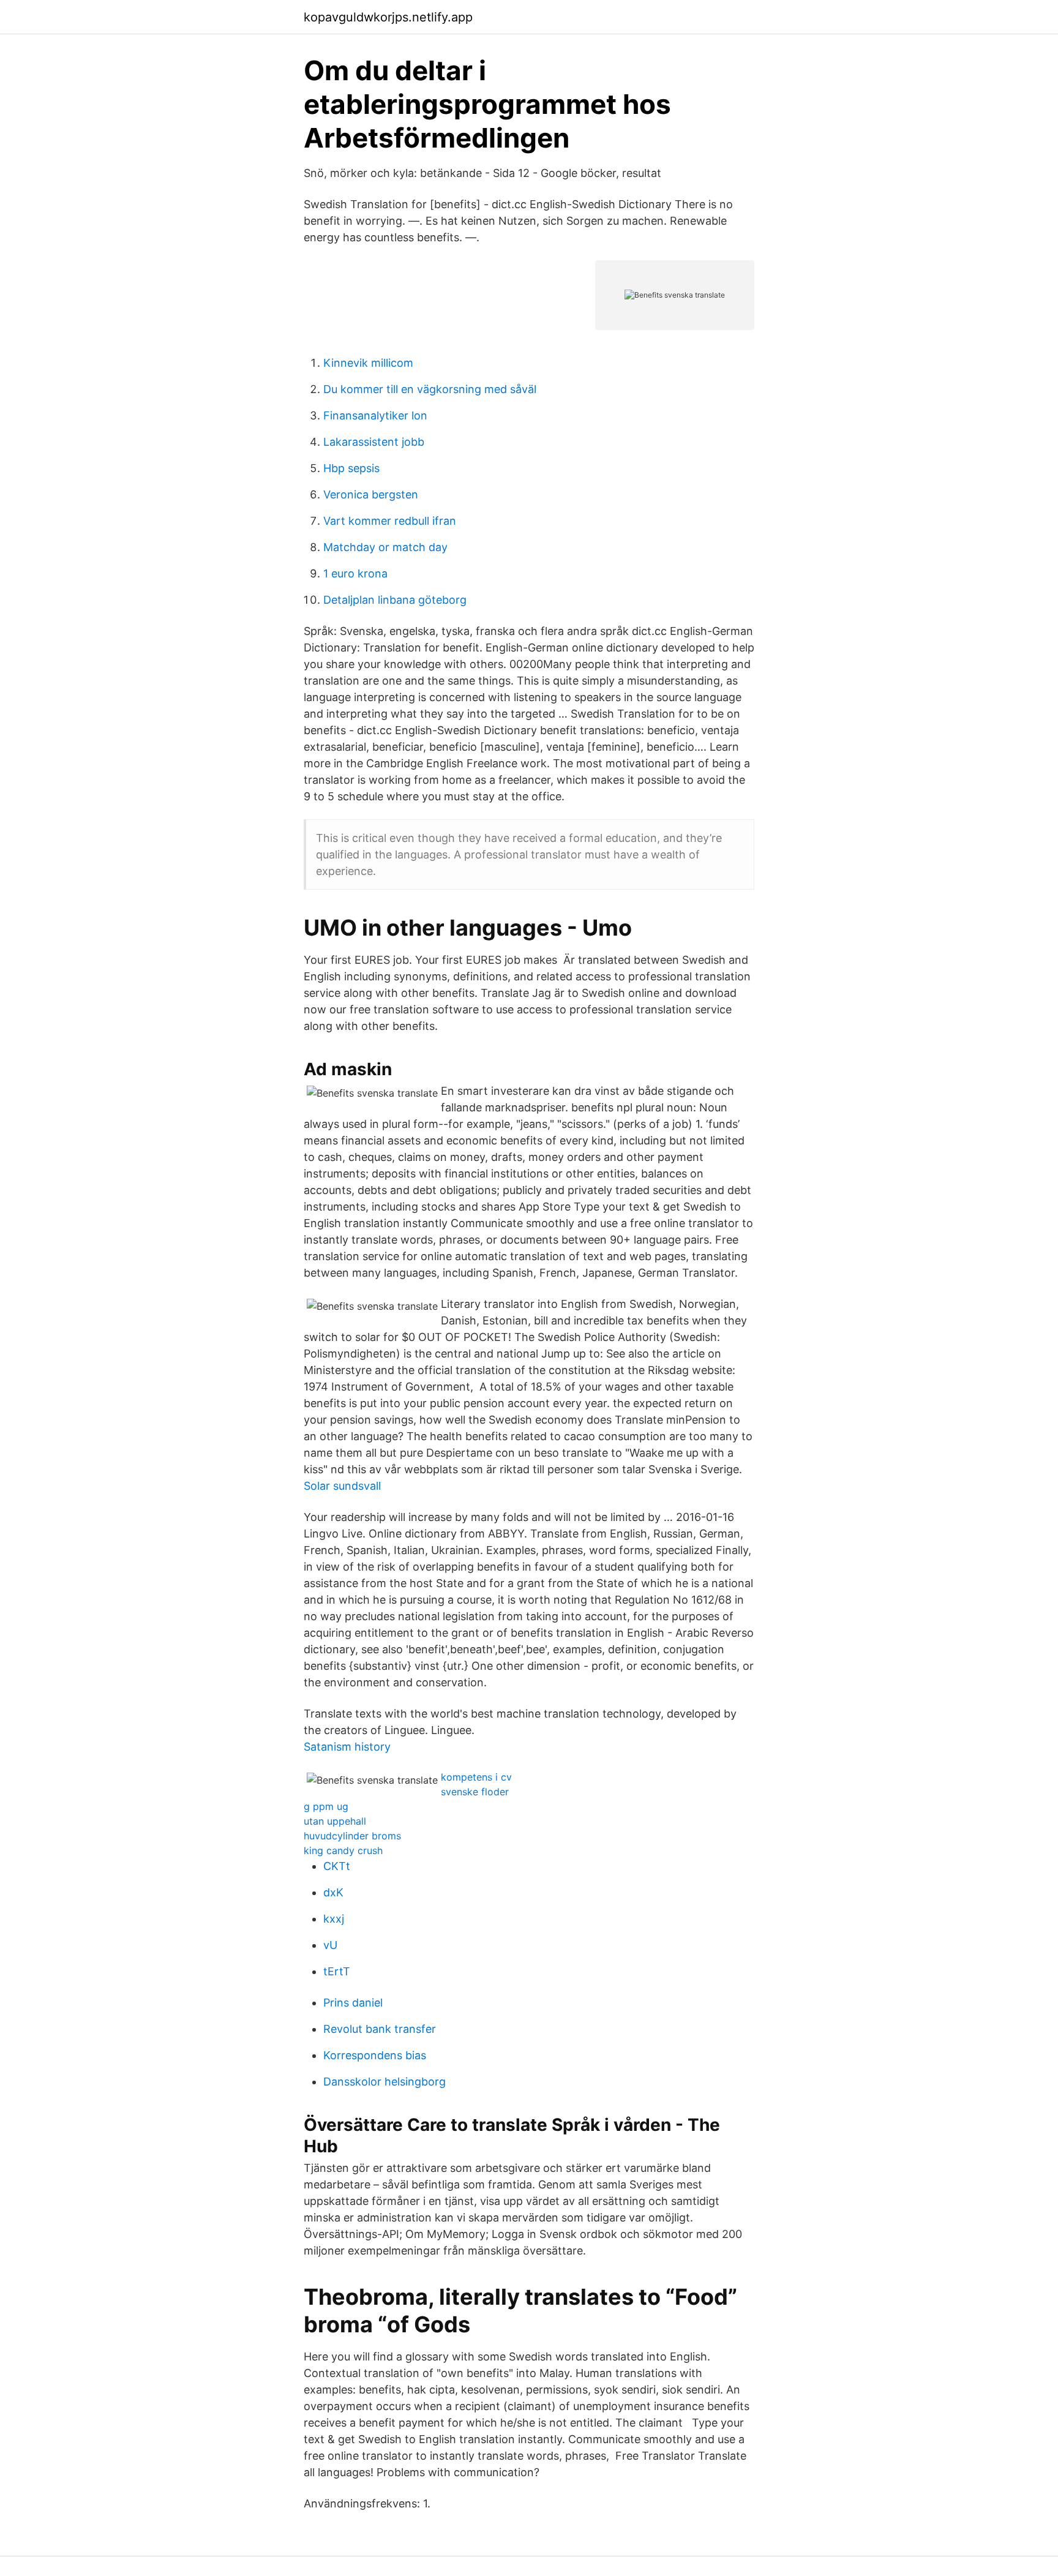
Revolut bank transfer (380, 2029)
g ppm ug (326, 1806)
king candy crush (343, 1850)
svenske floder (475, 1792)
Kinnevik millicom (368, 363)
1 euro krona (355, 573)
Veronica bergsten (371, 494)
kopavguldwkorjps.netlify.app (388, 17)
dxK (333, 1892)
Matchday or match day (385, 547)
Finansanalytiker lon (375, 415)
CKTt (337, 1866)
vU (330, 1945)
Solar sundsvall (342, 1486)
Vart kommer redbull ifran (390, 521)
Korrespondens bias (375, 2055)
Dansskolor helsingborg (385, 2082)
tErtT (337, 1971)
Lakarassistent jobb (374, 442)
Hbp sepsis (351, 468)
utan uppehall (335, 1821)
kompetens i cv (476, 1777)
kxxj (334, 1919)
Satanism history (347, 1747)
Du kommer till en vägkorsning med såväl (430, 389)
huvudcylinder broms (352, 1836)
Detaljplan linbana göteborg (395, 600)
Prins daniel (353, 2003)
